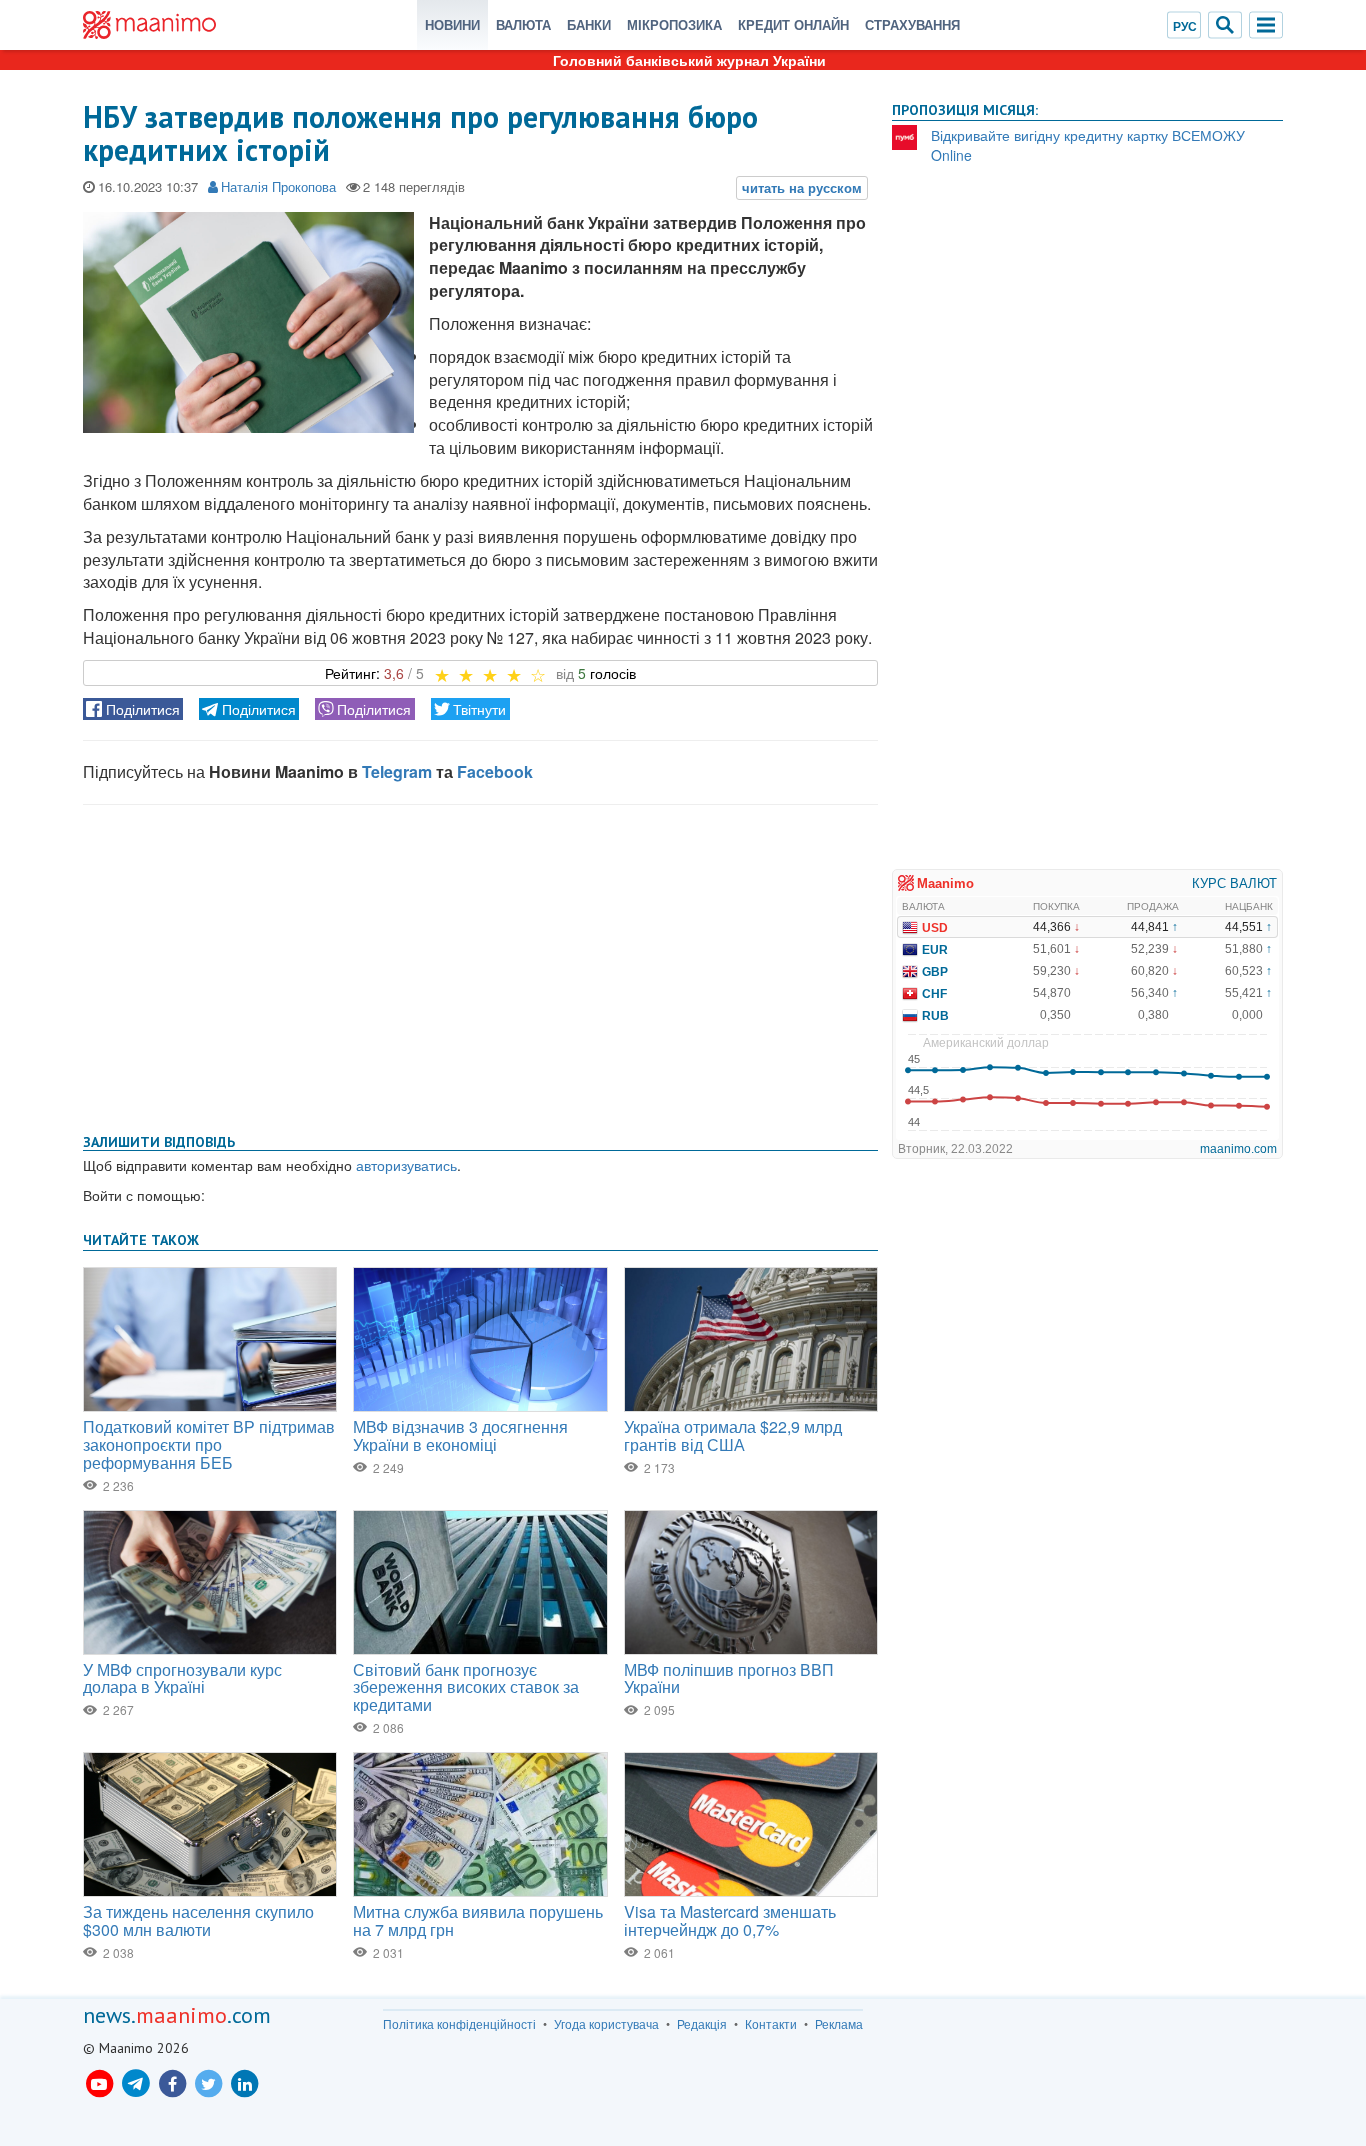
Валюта (523, 24)
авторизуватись (406, 1165)
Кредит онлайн (793, 24)
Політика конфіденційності (459, 2024)
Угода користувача (606, 2024)
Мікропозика (674, 24)
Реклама (839, 2024)
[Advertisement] (480, 965)
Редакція (702, 2024)
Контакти (771, 2024)
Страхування (912, 24)
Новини (452, 24)
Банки (589, 24)
